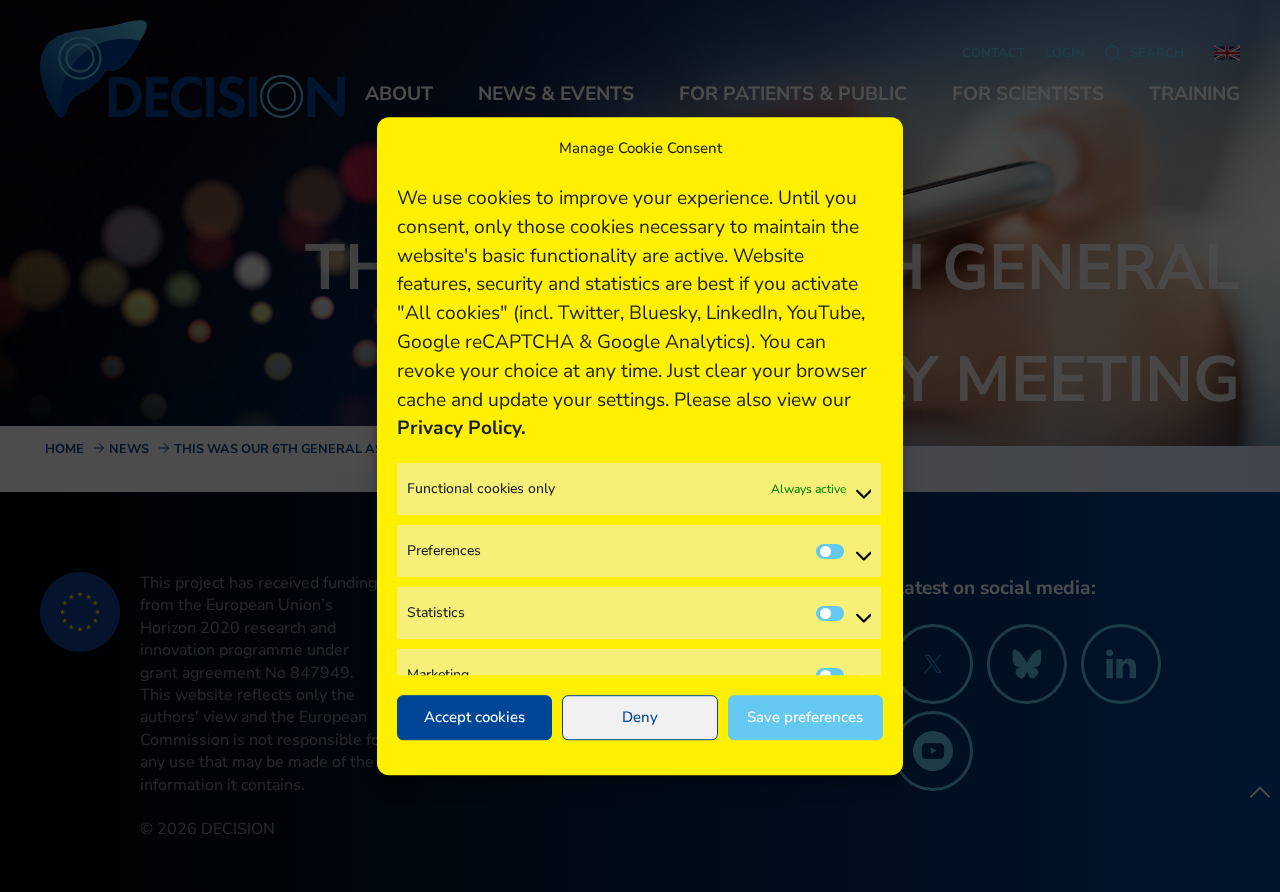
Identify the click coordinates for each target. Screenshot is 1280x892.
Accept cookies (474, 717)
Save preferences (805, 717)
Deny (640, 717)
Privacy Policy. (461, 429)
